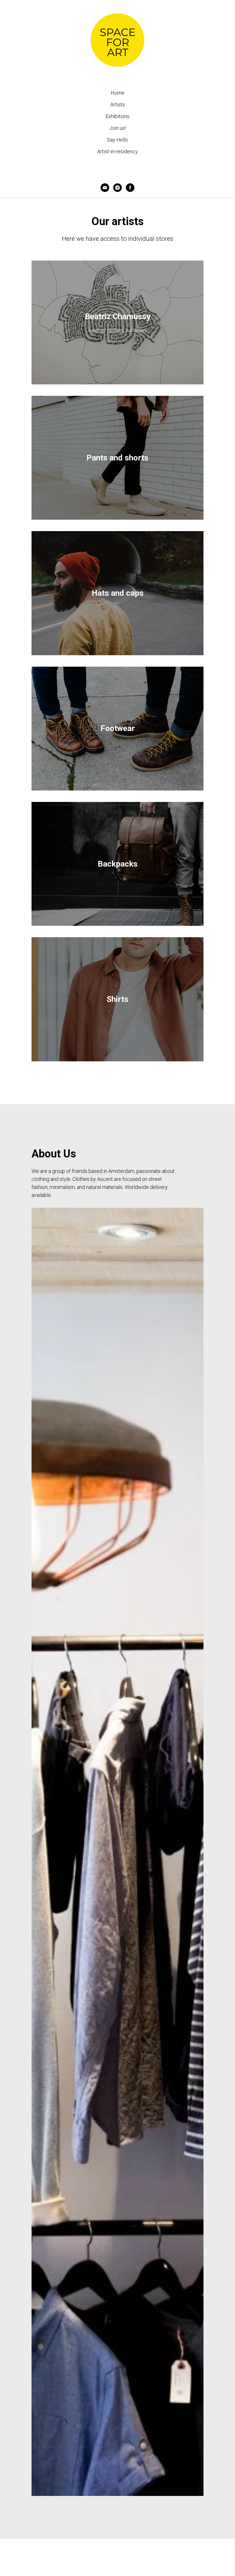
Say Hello (117, 140)
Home (117, 93)
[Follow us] (117, 188)
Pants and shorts (117, 458)
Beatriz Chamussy (118, 316)
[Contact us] (105, 188)
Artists (118, 105)
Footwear (118, 728)
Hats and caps (118, 593)
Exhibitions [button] (117, 116)
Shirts (117, 999)
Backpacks (118, 864)
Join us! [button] (117, 128)
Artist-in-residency (117, 151)
